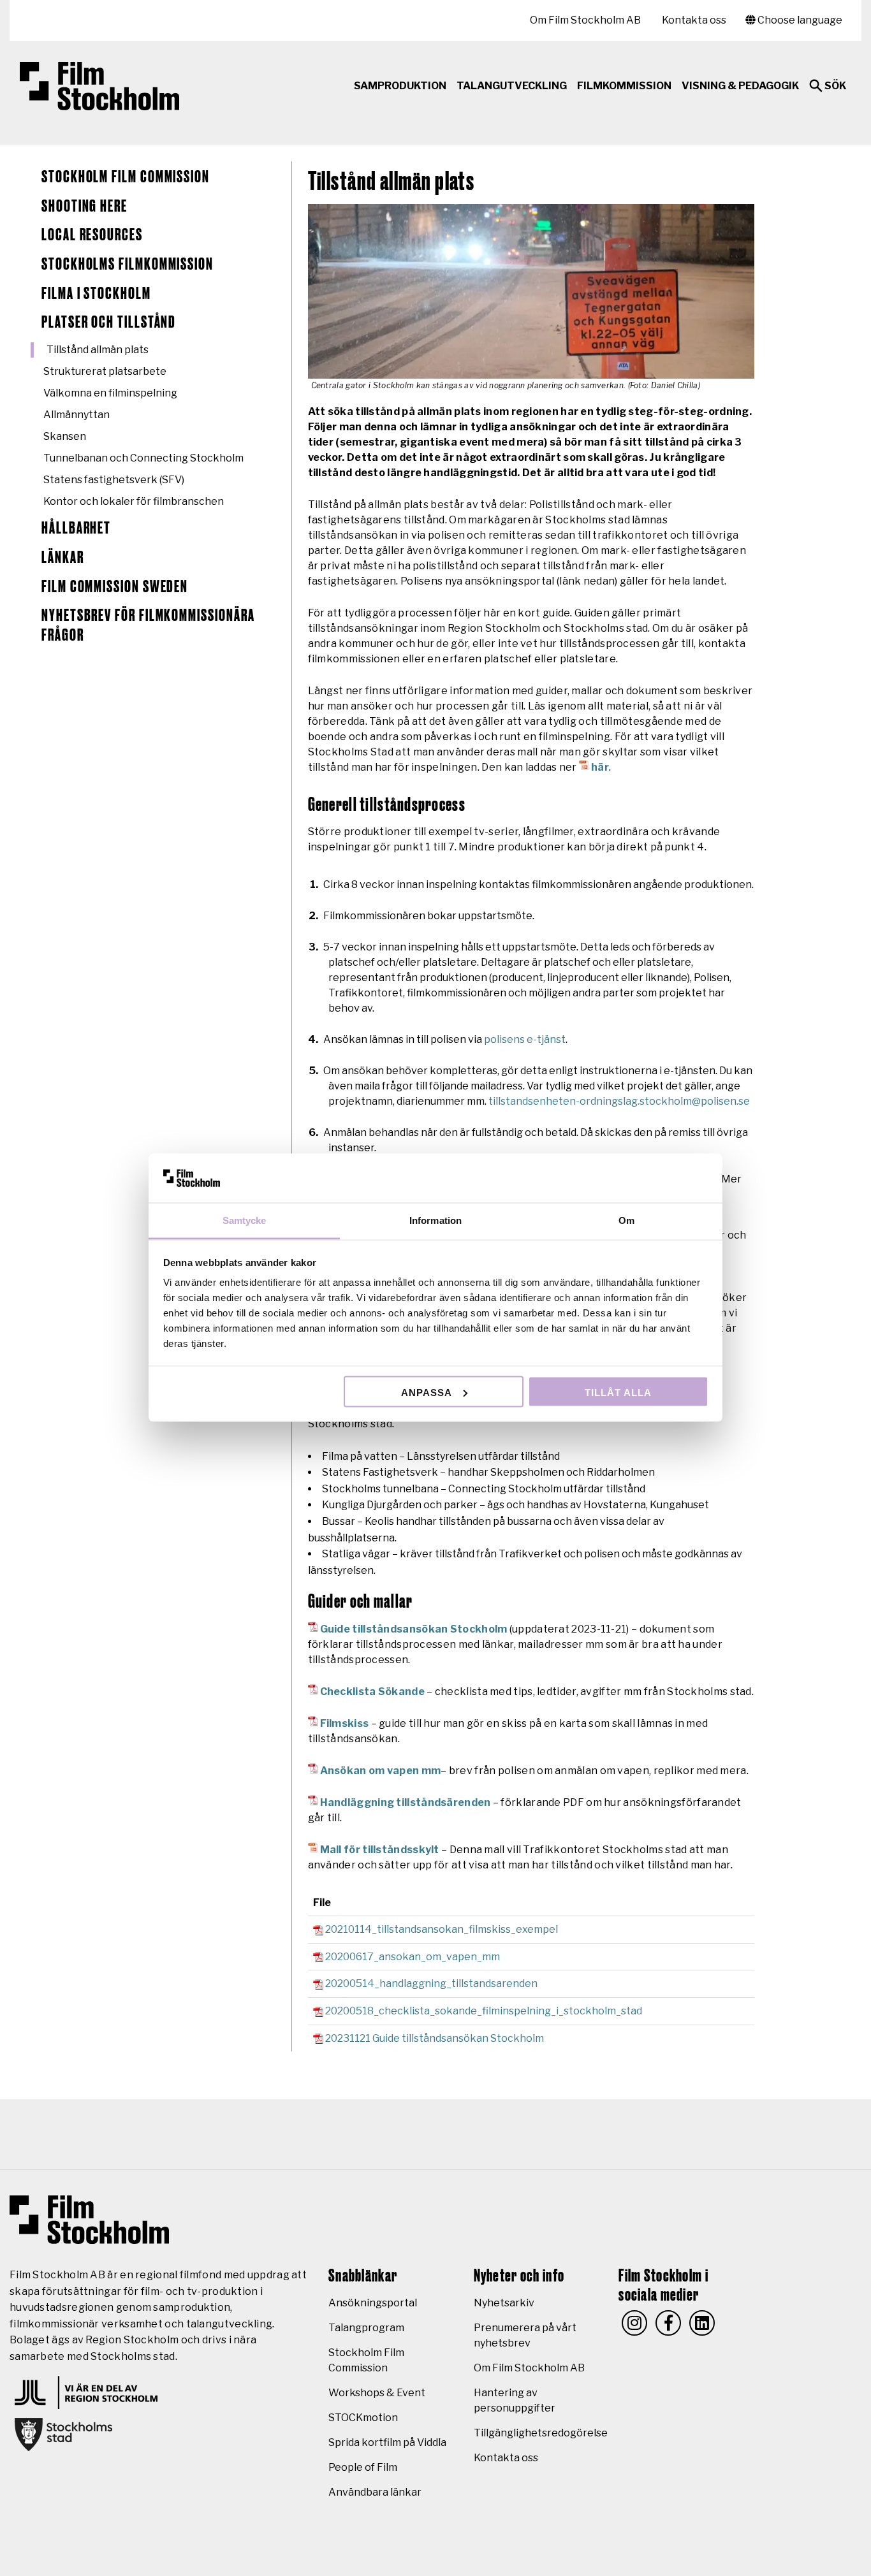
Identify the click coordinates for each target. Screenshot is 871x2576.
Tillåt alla (618, 1392)
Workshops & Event (377, 2393)
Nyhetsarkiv (504, 2303)
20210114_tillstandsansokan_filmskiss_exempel (442, 1929)
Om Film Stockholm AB (585, 20)
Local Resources (92, 235)
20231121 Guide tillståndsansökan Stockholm (435, 2038)
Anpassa (427, 1392)
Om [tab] (626, 1220)
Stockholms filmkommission (128, 265)
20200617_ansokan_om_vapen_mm (413, 1957)
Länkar (63, 558)
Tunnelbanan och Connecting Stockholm (143, 458)
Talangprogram (366, 2328)
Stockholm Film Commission (126, 177)
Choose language (799, 20)
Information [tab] (435, 1220)
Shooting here (84, 207)
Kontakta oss (694, 20)
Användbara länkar (375, 2492)
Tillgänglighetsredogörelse (541, 2433)
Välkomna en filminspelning (110, 393)
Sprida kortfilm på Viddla (387, 2442)
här (600, 767)
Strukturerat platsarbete (105, 371)
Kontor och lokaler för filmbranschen (134, 501)
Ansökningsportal (373, 2303)
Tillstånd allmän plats (98, 350)
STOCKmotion (363, 2418)
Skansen (65, 436)
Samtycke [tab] (245, 1220)
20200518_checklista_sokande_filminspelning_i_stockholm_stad (484, 2011)
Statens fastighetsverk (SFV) (114, 480)
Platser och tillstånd (109, 323)
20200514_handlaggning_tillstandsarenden (431, 1983)
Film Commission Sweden (115, 587)
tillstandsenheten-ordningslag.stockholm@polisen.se (619, 1101)
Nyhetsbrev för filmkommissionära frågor (148, 626)
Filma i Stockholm (96, 294)
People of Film (363, 2467)
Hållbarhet (76, 528)
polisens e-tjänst (525, 1039)
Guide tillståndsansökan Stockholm (414, 1629)
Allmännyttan (77, 415)
